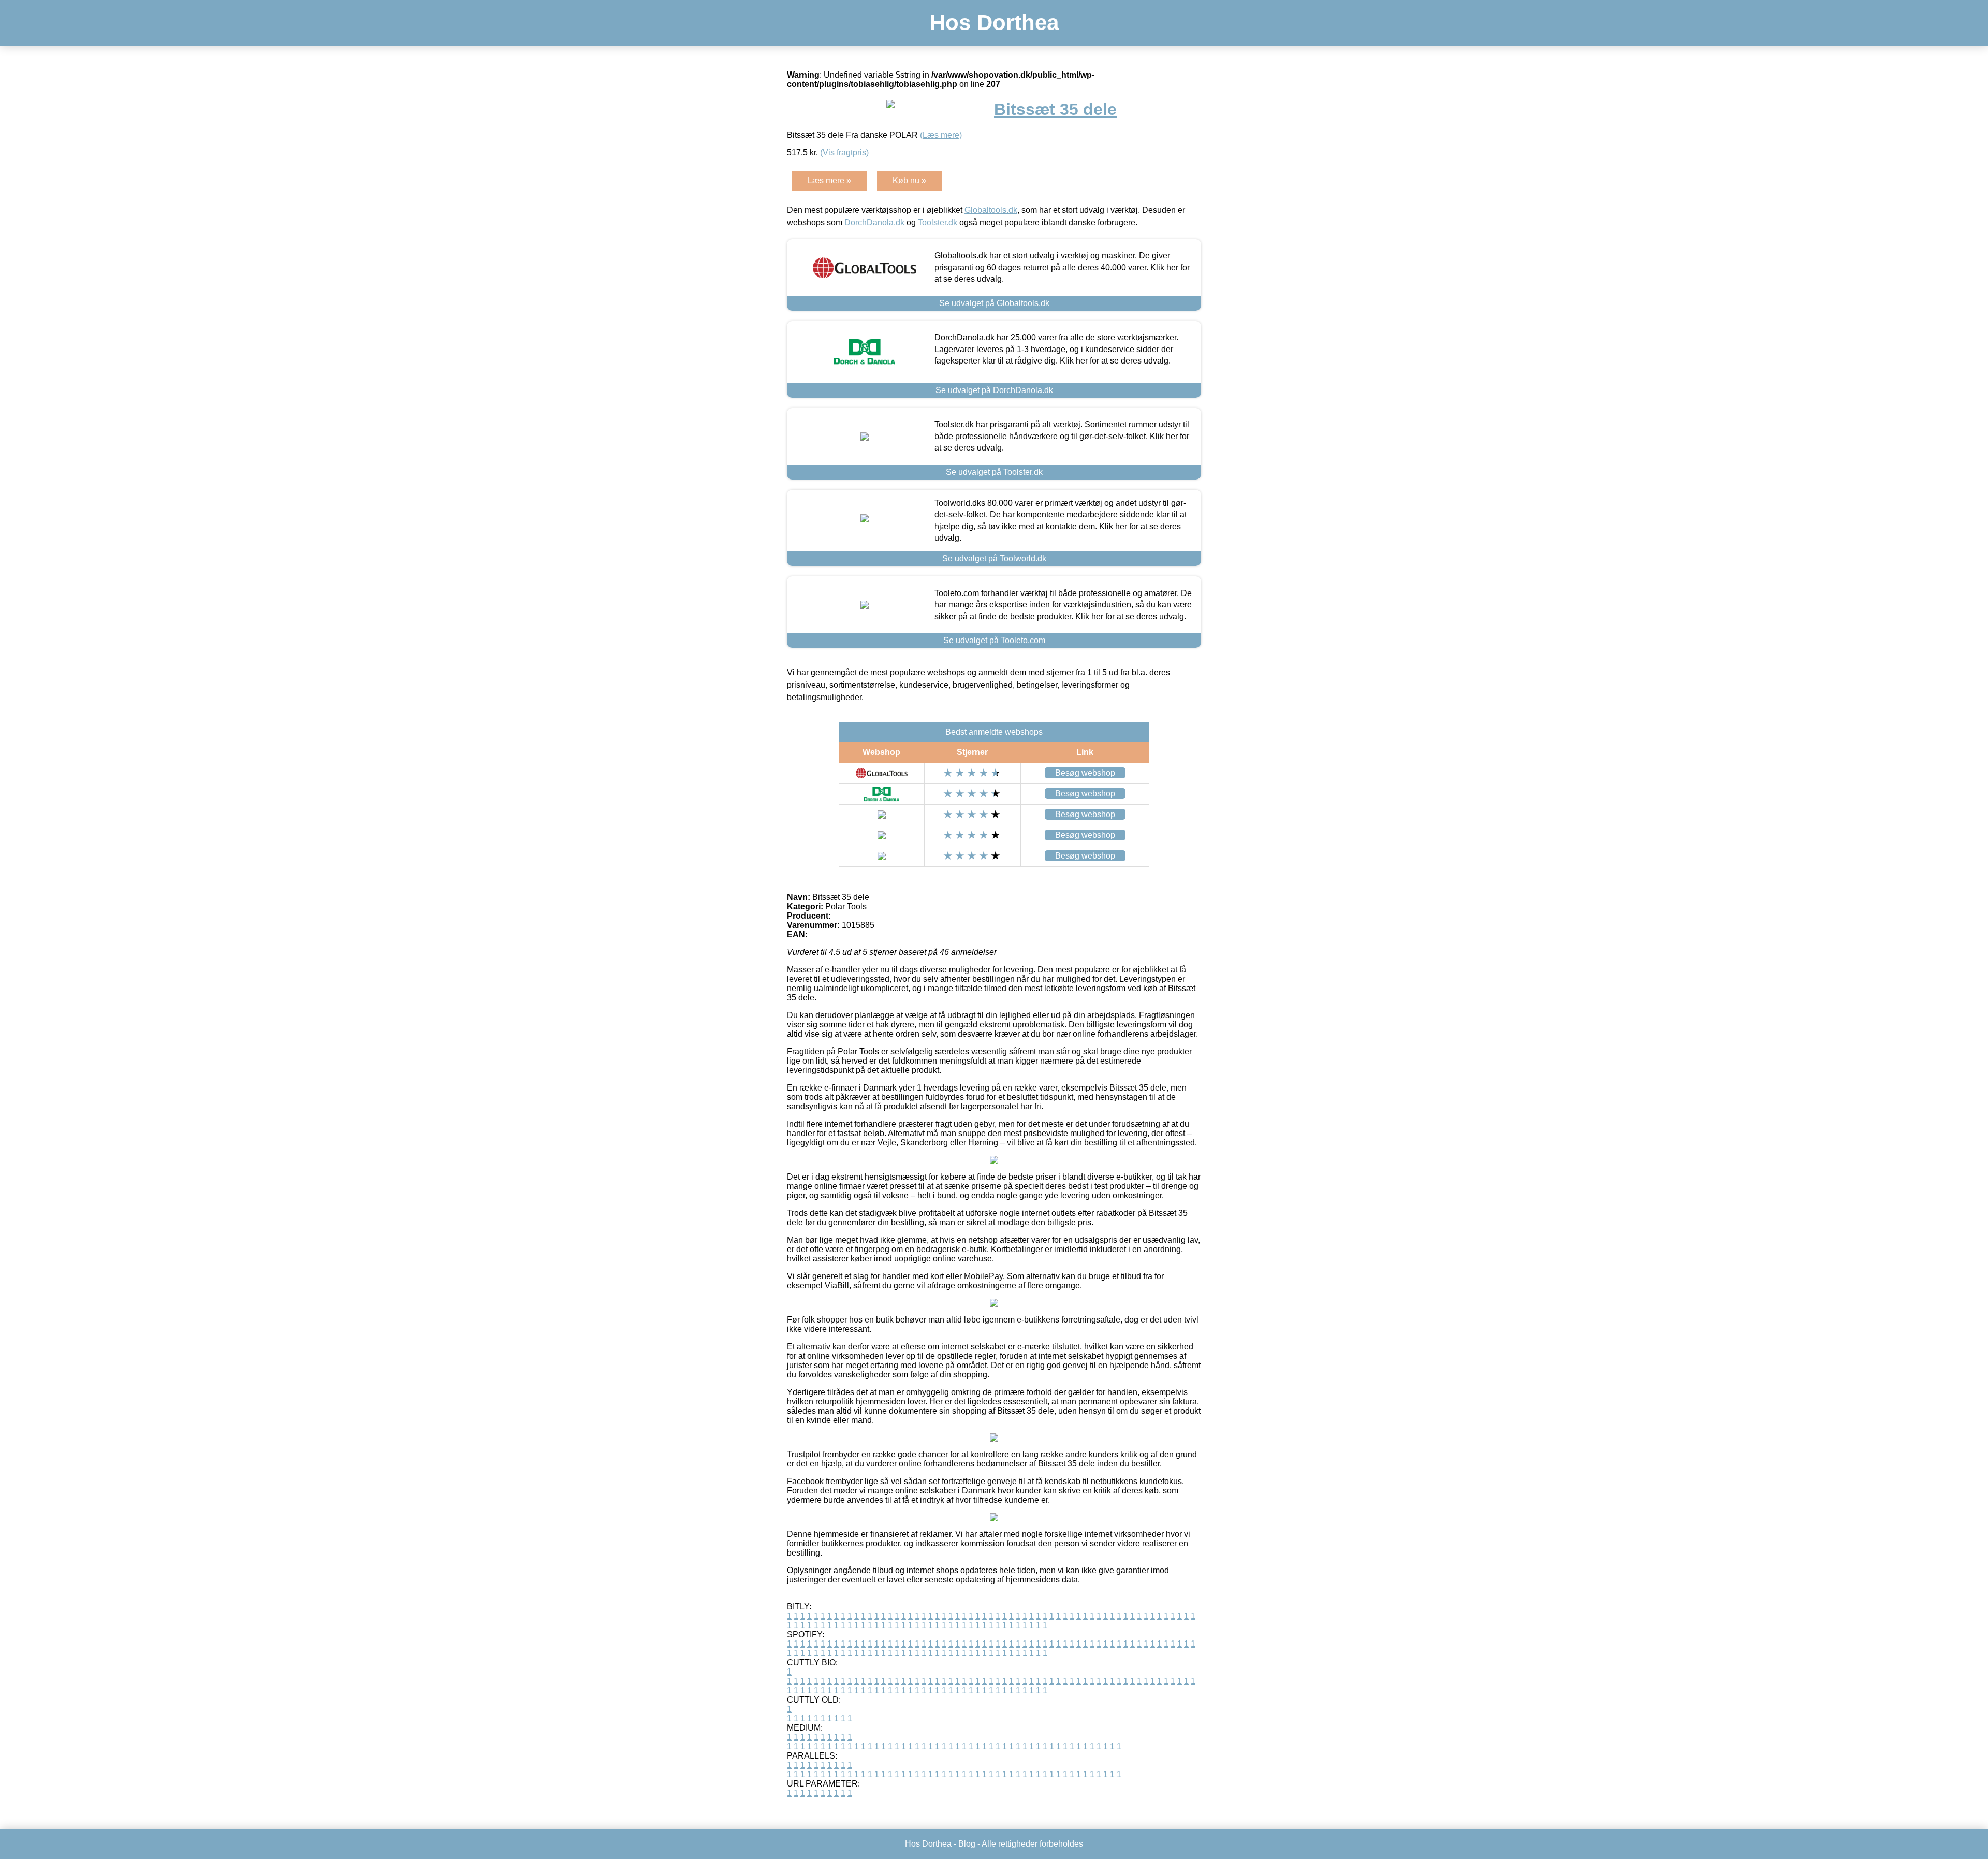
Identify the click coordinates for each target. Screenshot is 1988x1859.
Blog (967, 1844)
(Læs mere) (941, 135)
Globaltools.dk (991, 210)
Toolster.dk (938, 222)
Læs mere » (829, 180)
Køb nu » (909, 180)
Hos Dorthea (994, 23)
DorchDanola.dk (874, 222)
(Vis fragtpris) (844, 153)
